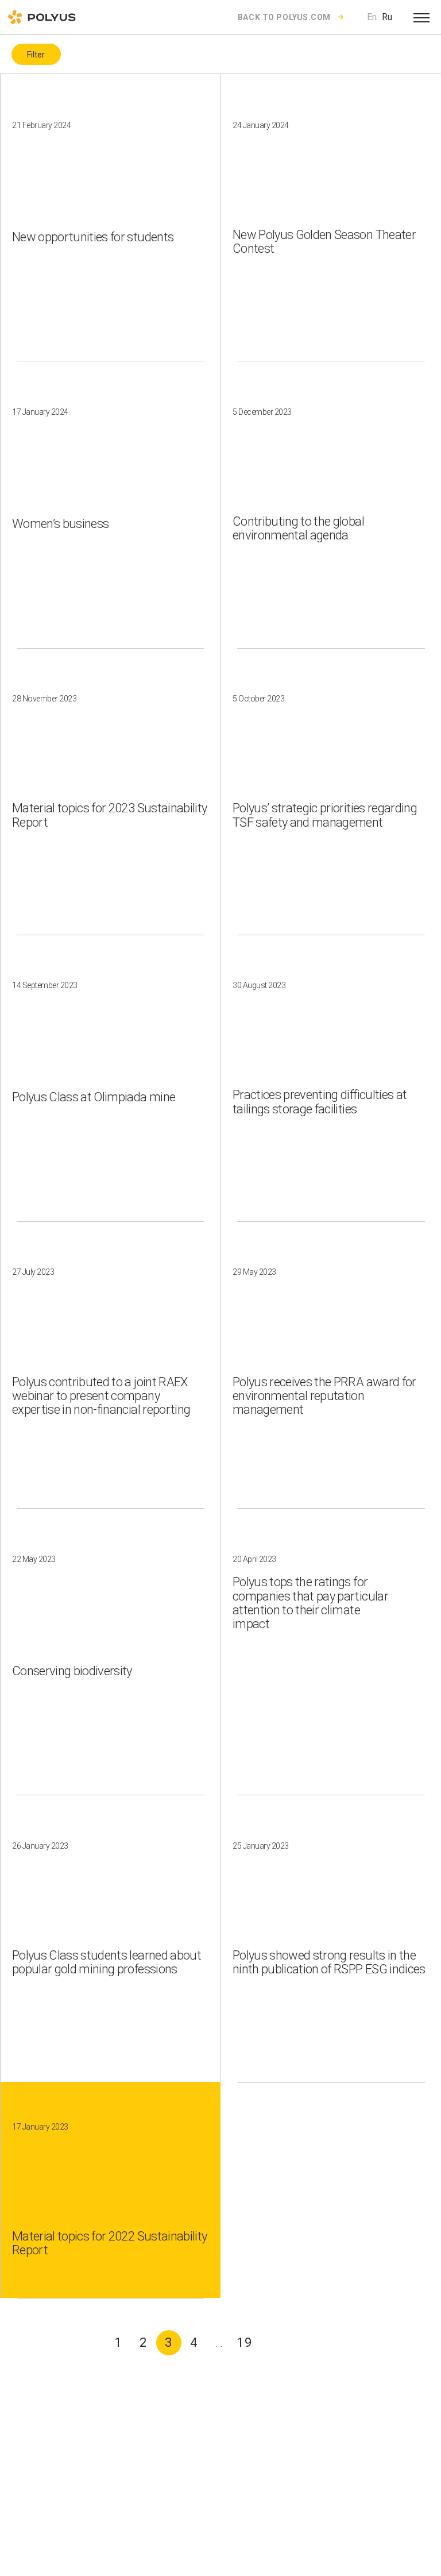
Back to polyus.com (284, 17)
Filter (36, 55)
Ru (387, 17)
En (372, 17)
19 (245, 2342)
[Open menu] (421, 17)
